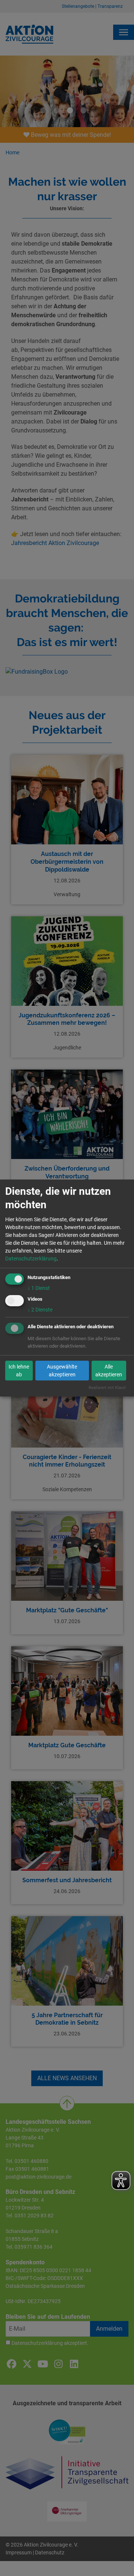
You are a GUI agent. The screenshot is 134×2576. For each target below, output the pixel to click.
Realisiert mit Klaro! (107, 1388)
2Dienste (40, 1310)
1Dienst (39, 1288)
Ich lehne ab (19, 1371)
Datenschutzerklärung (31, 1259)
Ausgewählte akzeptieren (62, 1371)
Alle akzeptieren (109, 1371)
